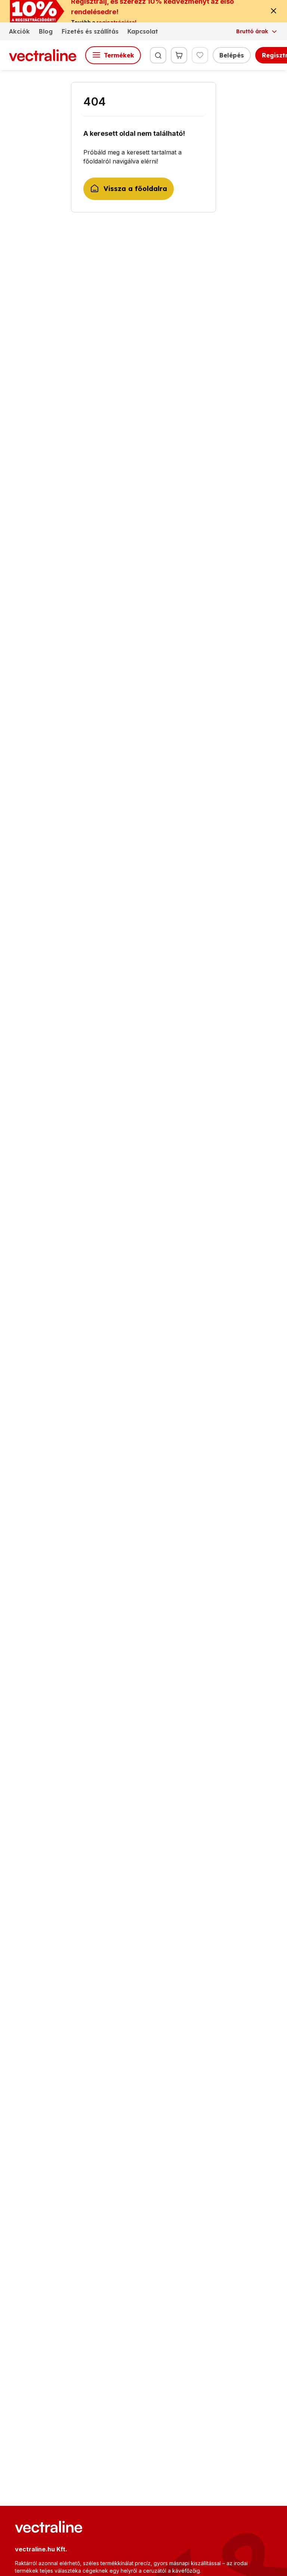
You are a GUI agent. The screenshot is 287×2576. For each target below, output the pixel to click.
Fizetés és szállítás (90, 31)
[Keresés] (158, 55)
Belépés (232, 55)
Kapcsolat (143, 31)
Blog (46, 31)
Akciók (19, 31)
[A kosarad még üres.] (179, 55)
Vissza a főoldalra (135, 189)
